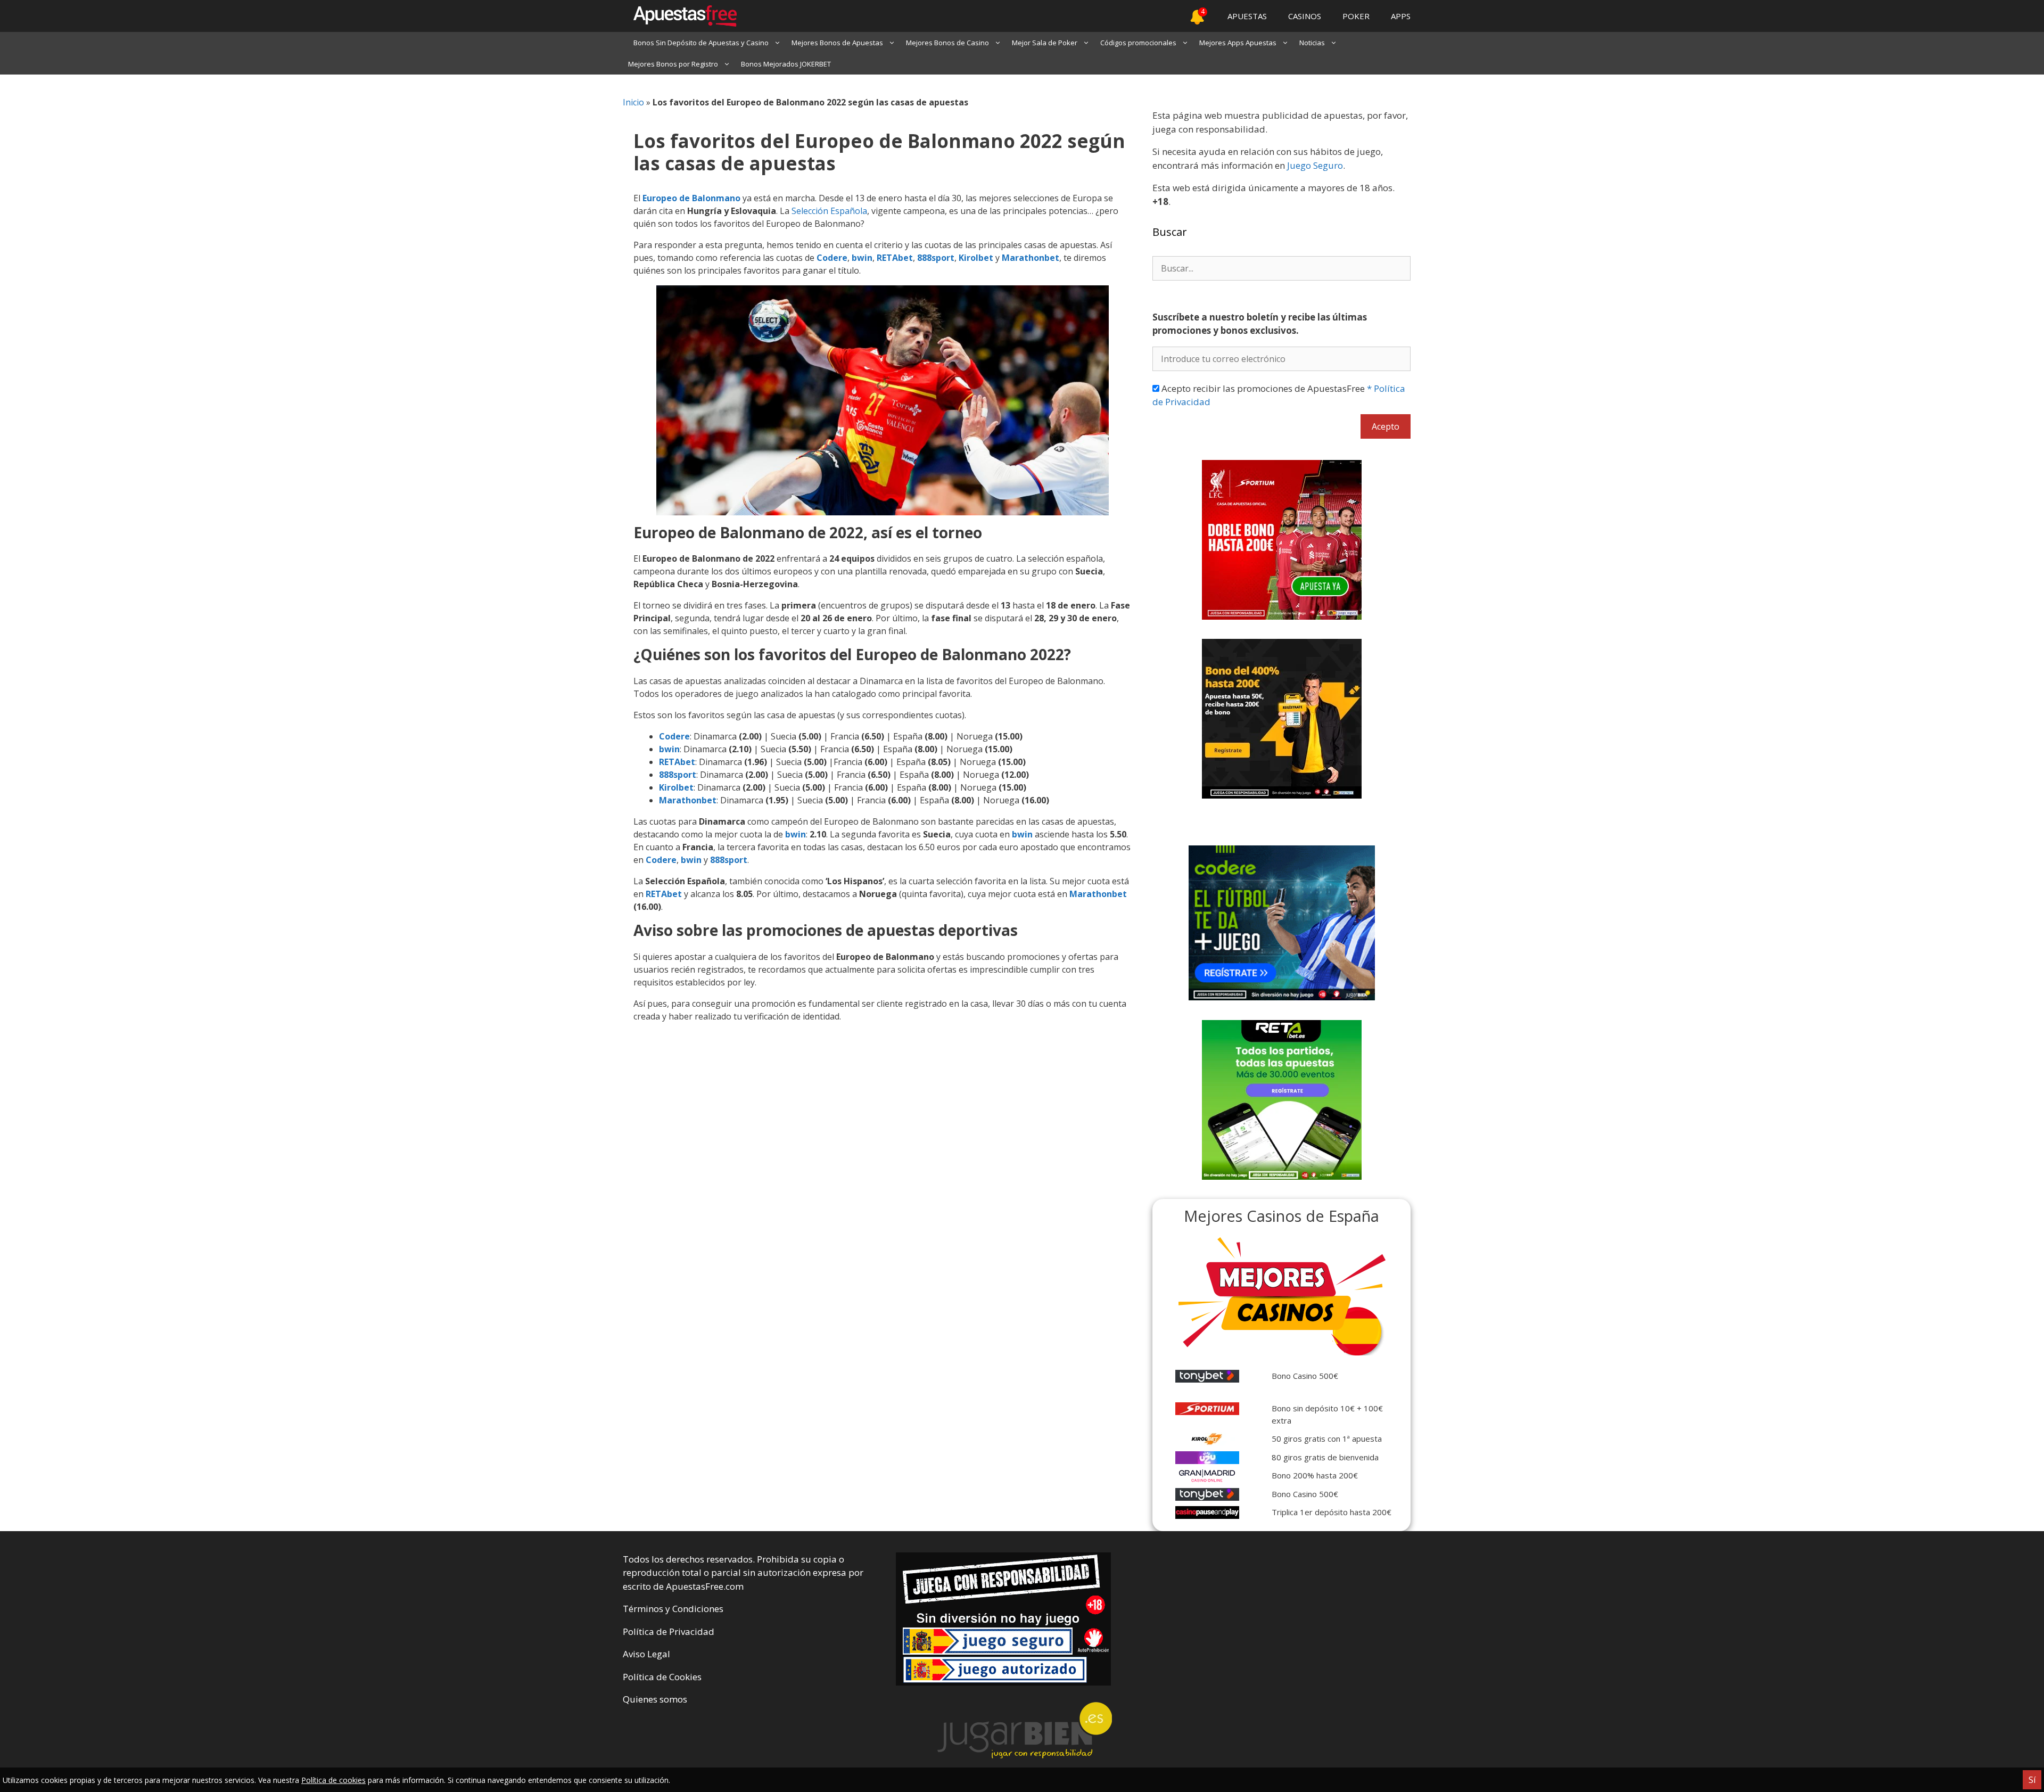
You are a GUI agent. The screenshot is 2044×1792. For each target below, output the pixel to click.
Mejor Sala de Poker (1045, 43)
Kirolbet (976, 258)
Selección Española (829, 211)
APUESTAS (1247, 16)
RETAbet (895, 258)
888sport (936, 258)
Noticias (1312, 43)
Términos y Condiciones (673, 1609)
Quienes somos (655, 1699)
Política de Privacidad (669, 1631)
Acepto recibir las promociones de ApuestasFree (1279, 395)
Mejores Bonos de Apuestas (837, 43)
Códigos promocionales (1138, 43)
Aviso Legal (646, 1654)
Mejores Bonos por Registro (673, 64)
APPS (1401, 16)
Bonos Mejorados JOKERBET (786, 64)
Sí (2032, 1780)
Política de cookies (333, 1780)
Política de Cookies (662, 1677)
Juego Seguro (1315, 165)
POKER (1356, 16)
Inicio (633, 102)
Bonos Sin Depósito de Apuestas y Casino (701, 43)
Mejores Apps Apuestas (1238, 43)
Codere (832, 258)
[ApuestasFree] (680, 16)
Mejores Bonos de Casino (947, 43)
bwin (862, 258)
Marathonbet (1031, 258)
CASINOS (1305, 16)
